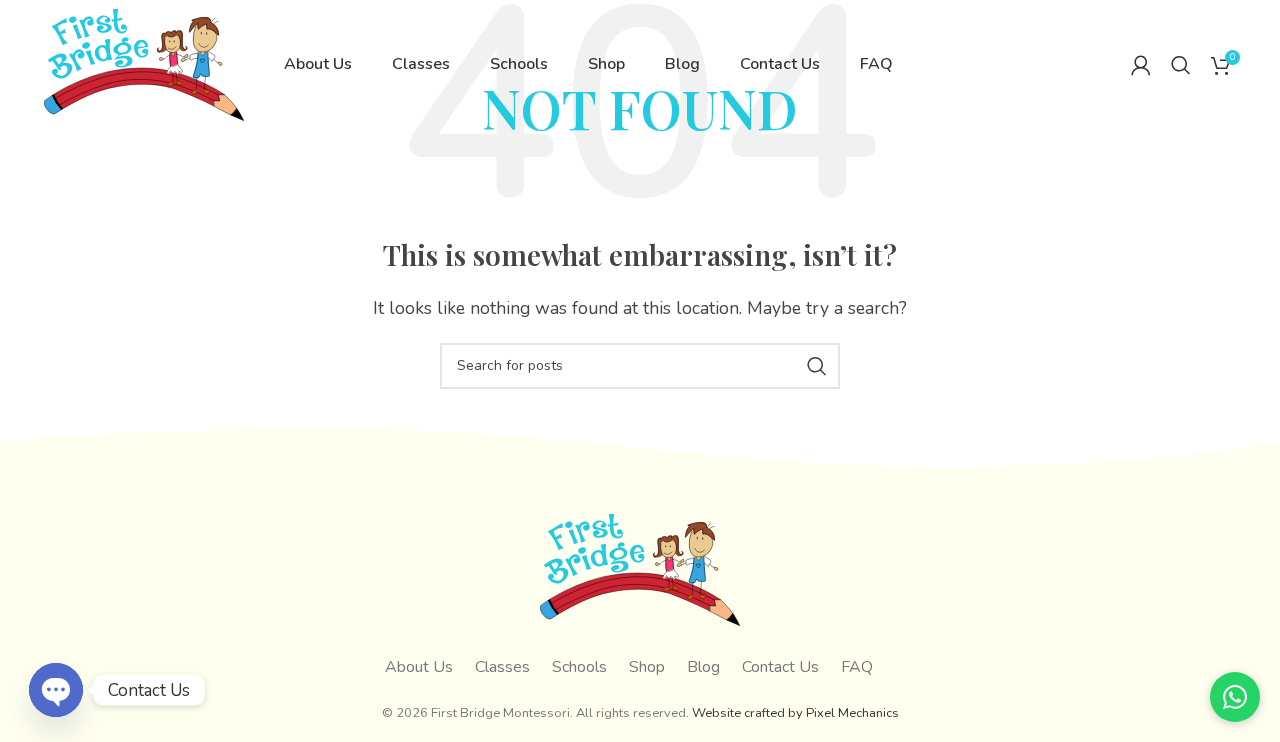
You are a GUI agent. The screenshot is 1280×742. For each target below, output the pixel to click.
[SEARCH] (817, 366)
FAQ (857, 667)
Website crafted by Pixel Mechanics (795, 713)
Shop (647, 667)
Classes (502, 667)
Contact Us (780, 667)
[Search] (1181, 65)
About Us (419, 667)
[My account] (1141, 65)
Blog (703, 667)
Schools (579, 667)
